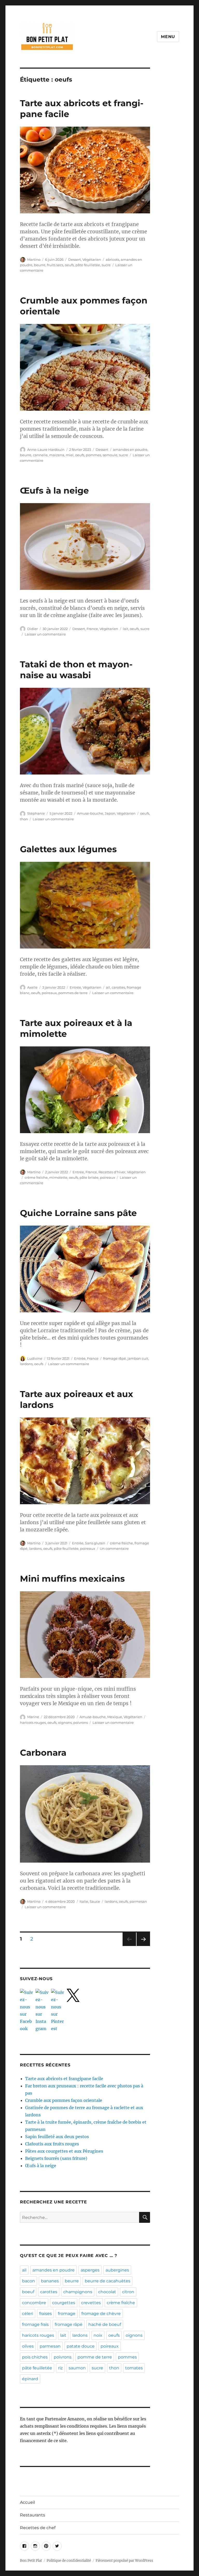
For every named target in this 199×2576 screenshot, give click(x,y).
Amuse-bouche (90, 813)
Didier (33, 629)
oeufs (69, 265)
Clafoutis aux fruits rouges (52, 2144)
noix (98, 2335)
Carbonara (43, 1753)
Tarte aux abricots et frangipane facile (64, 2079)
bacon (29, 2281)
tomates (134, 2368)
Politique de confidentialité (69, 2561)
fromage (67, 2314)
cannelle (40, 455)
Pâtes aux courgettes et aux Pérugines (64, 2151)
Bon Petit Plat (31, 2561)
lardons (26, 1364)
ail (108, 987)
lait (126, 629)
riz (60, 2368)
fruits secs (55, 265)
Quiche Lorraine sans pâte (78, 1213)
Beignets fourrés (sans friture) (56, 2158)
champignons (78, 2292)
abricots (112, 259)
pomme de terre (95, 2357)
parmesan (138, 1901)
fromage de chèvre (101, 2314)
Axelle (32, 987)
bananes (50, 2281)
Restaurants (33, 2515)
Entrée (75, 987)
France (92, 629)
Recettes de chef (38, 2528)
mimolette (58, 1177)
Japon (110, 813)
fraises (45, 2314)
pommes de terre (73, 993)
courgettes (64, 2303)
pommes (93, 455)
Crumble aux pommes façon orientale (64, 2100)
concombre (34, 2303)
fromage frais (35, 2324)
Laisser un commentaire (45, 634)
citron (128, 2292)
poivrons (81, 1723)
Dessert (74, 259)
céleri (28, 2314)
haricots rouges (33, 1723)
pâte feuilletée (88, 265)
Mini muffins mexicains (72, 1579)
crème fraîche (36, 1177)
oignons (65, 1723)
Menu (168, 37)
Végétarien (92, 259)
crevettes (91, 2303)
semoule (110, 455)
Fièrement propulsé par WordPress (124, 2561)
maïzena (57, 455)
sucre (106, 265)
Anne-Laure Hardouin (46, 450)
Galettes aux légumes (68, 849)
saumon (77, 2368)
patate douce (81, 2346)
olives (28, 2346)
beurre (40, 265)
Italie (84, 1901)
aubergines (117, 2270)
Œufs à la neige (54, 490)
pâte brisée (89, 1177)
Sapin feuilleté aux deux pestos (57, 2137)
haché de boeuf (105, 2324)
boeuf (28, 2292)
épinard (30, 2379)
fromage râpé (115, 1358)
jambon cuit (138, 1358)
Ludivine (35, 1358)
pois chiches (35, 2357)
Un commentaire (114, 1549)
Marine (33, 1717)
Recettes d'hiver (112, 1172)
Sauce (95, 1901)
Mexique (115, 1717)
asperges (90, 2270)
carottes (118, 987)
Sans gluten (95, 1543)
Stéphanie (36, 813)
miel (70, 455)
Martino (34, 259)
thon (24, 819)
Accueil (27, 2502)
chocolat (107, 2292)
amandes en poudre (130, 450)
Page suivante (143, 1946)
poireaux (49, 993)
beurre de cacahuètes (108, 2281)
